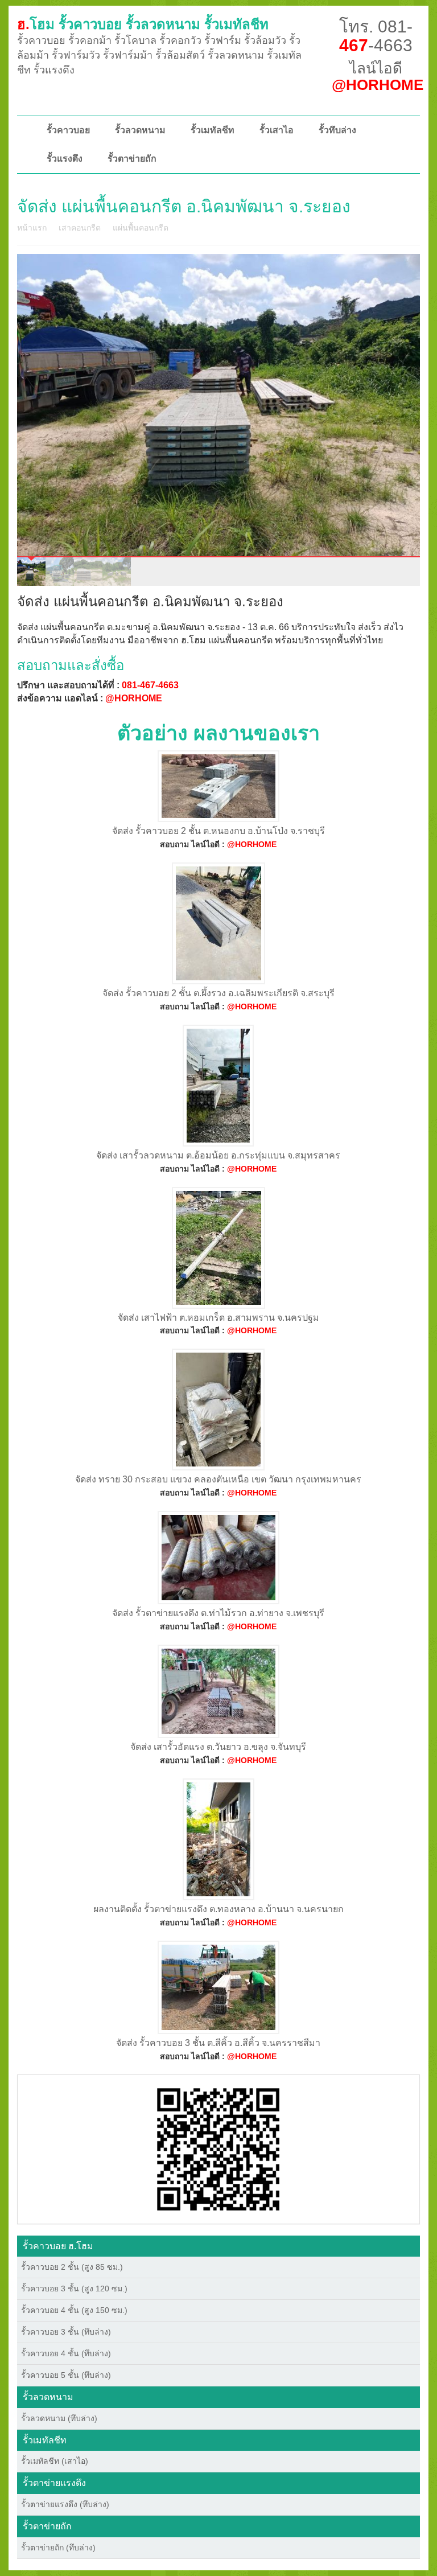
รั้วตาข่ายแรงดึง (54, 2483)
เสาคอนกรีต (80, 228)
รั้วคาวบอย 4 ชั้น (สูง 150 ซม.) (74, 2310)
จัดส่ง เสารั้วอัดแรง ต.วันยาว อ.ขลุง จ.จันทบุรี (218, 1747)
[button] (218, 2148)
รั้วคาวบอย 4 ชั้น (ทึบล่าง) (66, 2353)
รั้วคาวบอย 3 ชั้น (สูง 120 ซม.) (74, 2289)
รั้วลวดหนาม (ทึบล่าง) (59, 2418)
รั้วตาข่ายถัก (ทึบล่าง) (58, 2548)
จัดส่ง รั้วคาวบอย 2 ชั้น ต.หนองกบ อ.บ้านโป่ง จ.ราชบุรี (218, 831)
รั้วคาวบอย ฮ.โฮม (58, 2246)
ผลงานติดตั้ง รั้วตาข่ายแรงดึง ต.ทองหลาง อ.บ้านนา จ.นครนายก (218, 1909)
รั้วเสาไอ (277, 130)
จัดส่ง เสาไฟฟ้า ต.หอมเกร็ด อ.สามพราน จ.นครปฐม (218, 1318)
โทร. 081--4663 (376, 36)
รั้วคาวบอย (68, 130)
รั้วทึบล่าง (337, 130)
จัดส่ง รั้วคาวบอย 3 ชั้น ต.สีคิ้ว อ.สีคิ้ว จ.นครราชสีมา (218, 2043)
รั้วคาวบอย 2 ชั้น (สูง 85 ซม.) (72, 2267)
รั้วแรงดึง (65, 159)
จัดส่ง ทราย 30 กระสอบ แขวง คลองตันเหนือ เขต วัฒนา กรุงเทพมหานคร (218, 1479)
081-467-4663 (150, 685)
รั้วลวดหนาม (140, 130)
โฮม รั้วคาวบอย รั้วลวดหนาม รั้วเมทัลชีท (143, 24)
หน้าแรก (32, 228)
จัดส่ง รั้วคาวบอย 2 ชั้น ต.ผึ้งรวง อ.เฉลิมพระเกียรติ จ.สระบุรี (218, 993)
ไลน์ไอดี (378, 77)
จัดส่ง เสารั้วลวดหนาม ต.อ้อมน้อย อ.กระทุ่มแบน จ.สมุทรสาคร (218, 1155)
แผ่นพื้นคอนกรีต (141, 228)
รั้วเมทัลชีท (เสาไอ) (55, 2461)
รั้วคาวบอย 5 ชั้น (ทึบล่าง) (66, 2375)
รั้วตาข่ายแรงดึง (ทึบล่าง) (65, 2504)
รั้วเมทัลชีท (213, 130)
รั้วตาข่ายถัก (132, 159)
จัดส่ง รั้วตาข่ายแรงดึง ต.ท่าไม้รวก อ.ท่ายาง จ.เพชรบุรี (218, 1613)
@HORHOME (134, 698)
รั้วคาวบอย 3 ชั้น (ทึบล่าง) (66, 2332)
